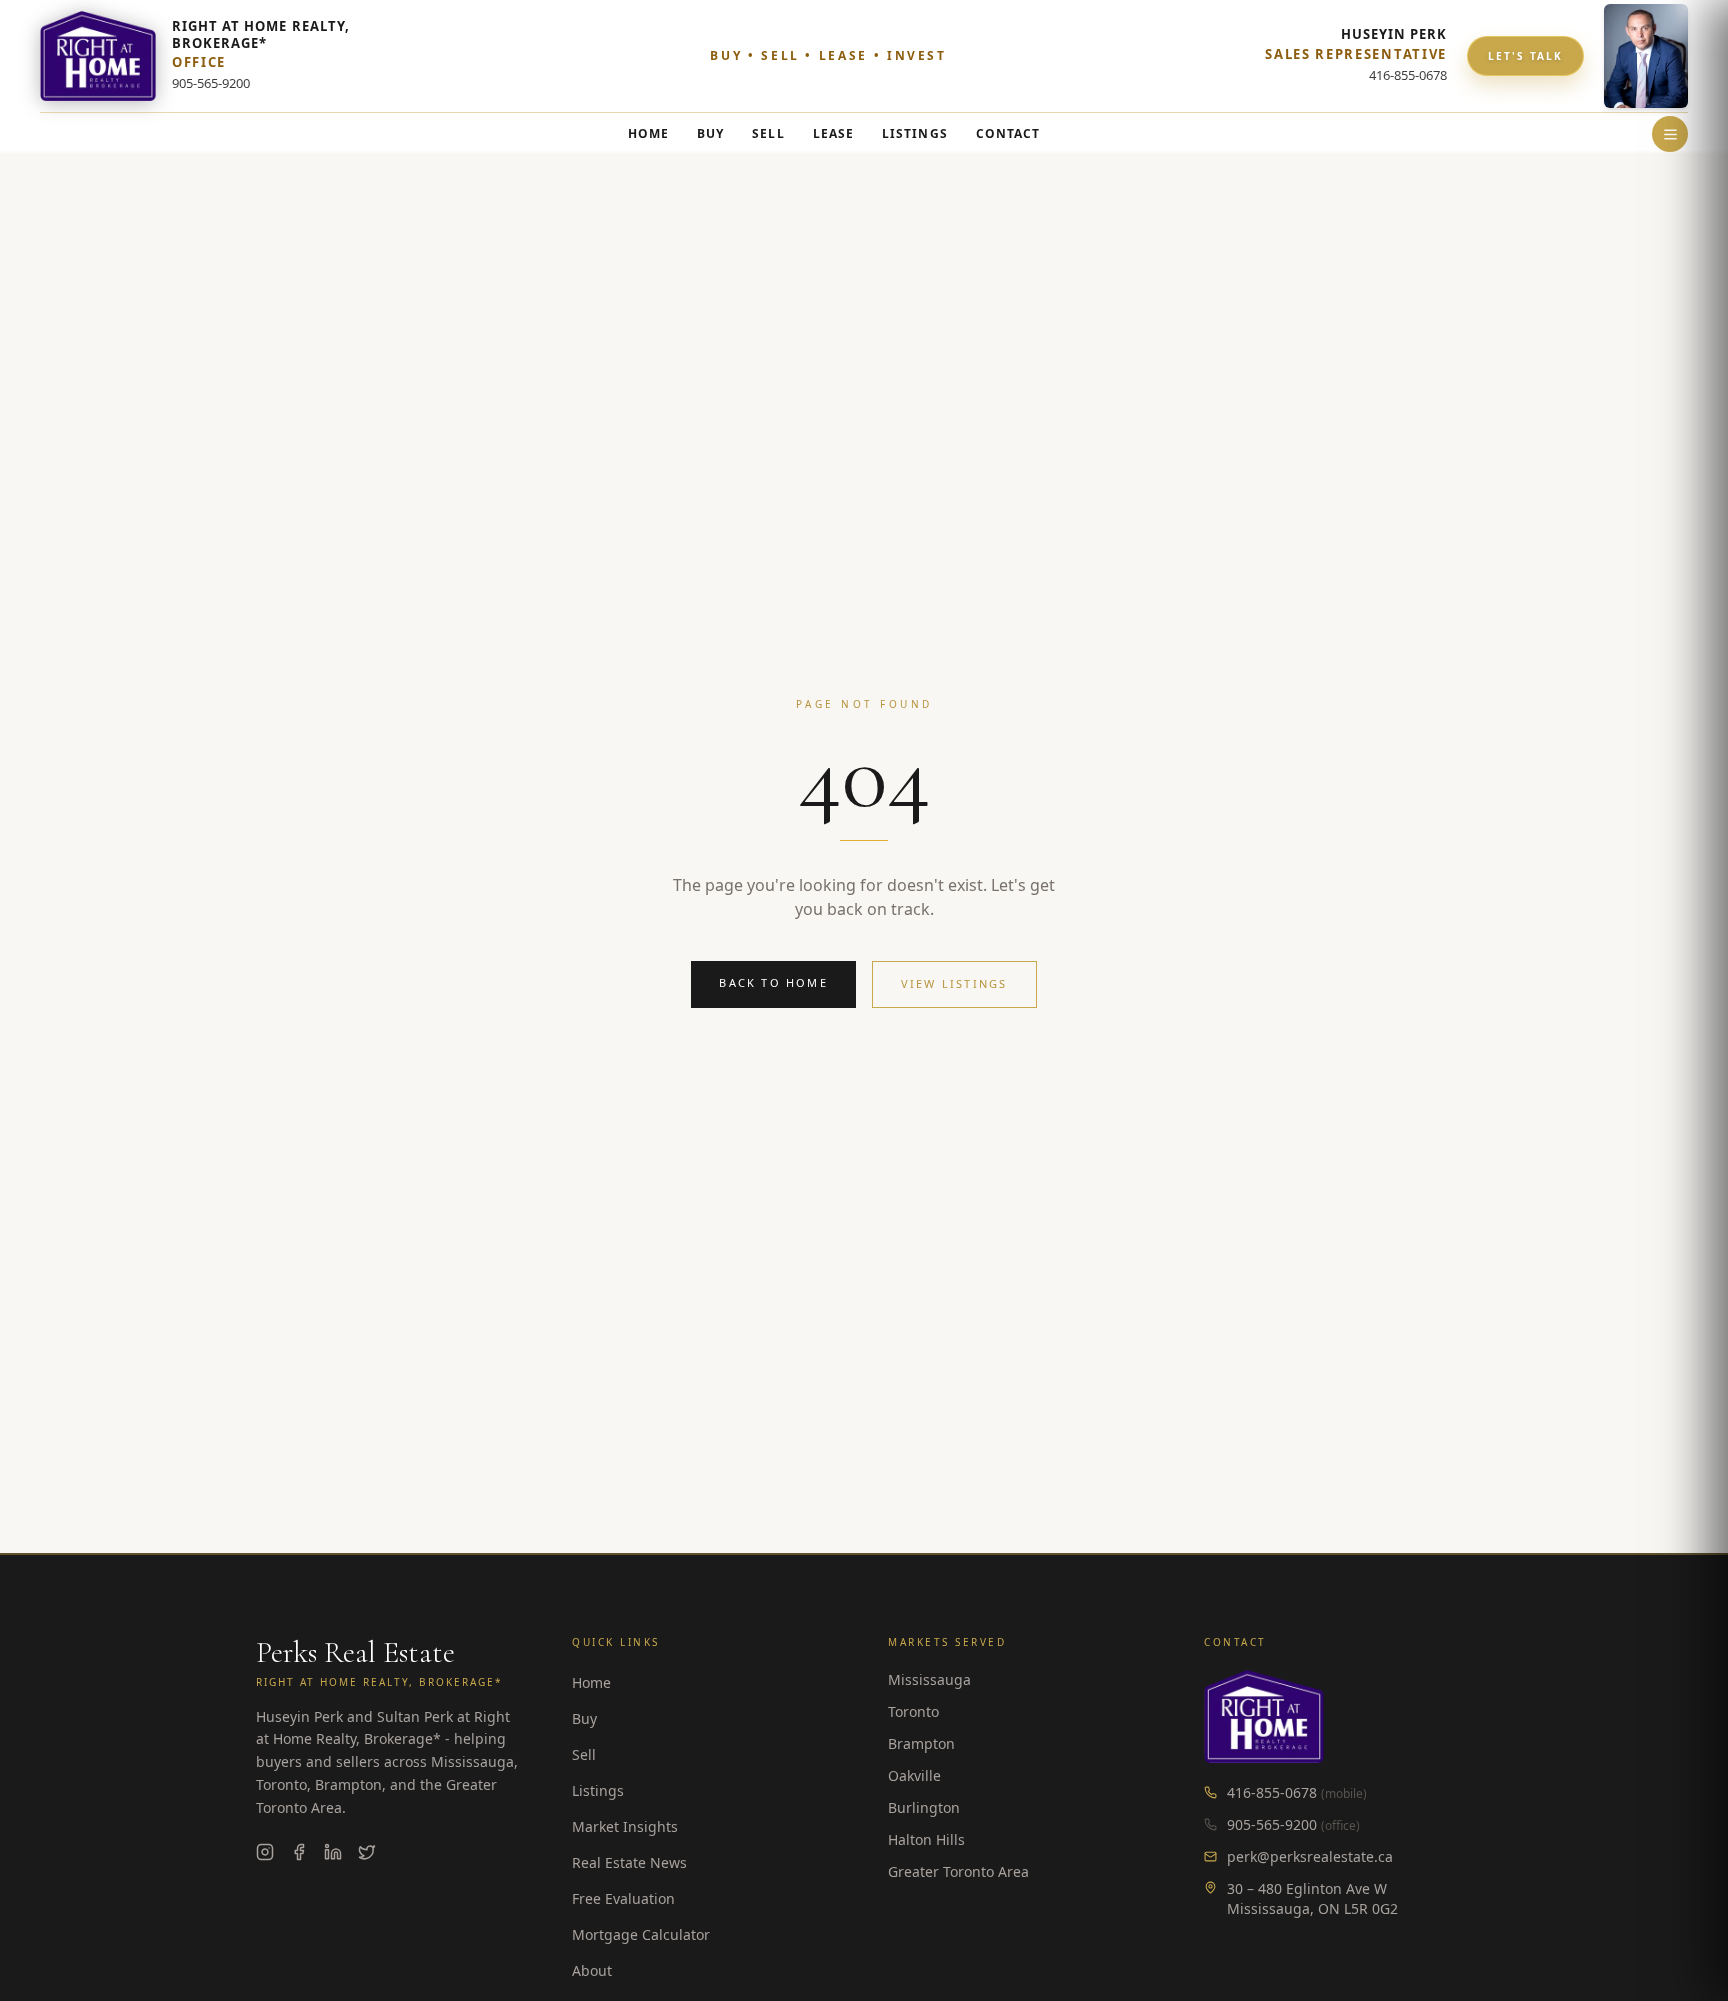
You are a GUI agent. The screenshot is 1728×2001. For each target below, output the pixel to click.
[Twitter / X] (367, 1852)
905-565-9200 (1272, 1824)
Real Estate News (629, 1862)
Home (591, 1682)
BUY (710, 133)
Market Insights (625, 1826)
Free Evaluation (623, 1898)
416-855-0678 (1272, 1792)
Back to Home (773, 982)
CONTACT (1008, 133)
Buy (584, 1718)
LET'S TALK (1525, 56)
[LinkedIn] (333, 1852)
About (592, 1970)
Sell (584, 1754)
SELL (768, 133)
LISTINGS (915, 133)
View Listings (954, 983)
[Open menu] (1670, 134)
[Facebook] (299, 1852)
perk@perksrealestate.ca (1310, 1856)
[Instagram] (265, 1852)
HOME (648, 133)
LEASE (833, 133)
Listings (598, 1790)
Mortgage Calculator (641, 1934)
